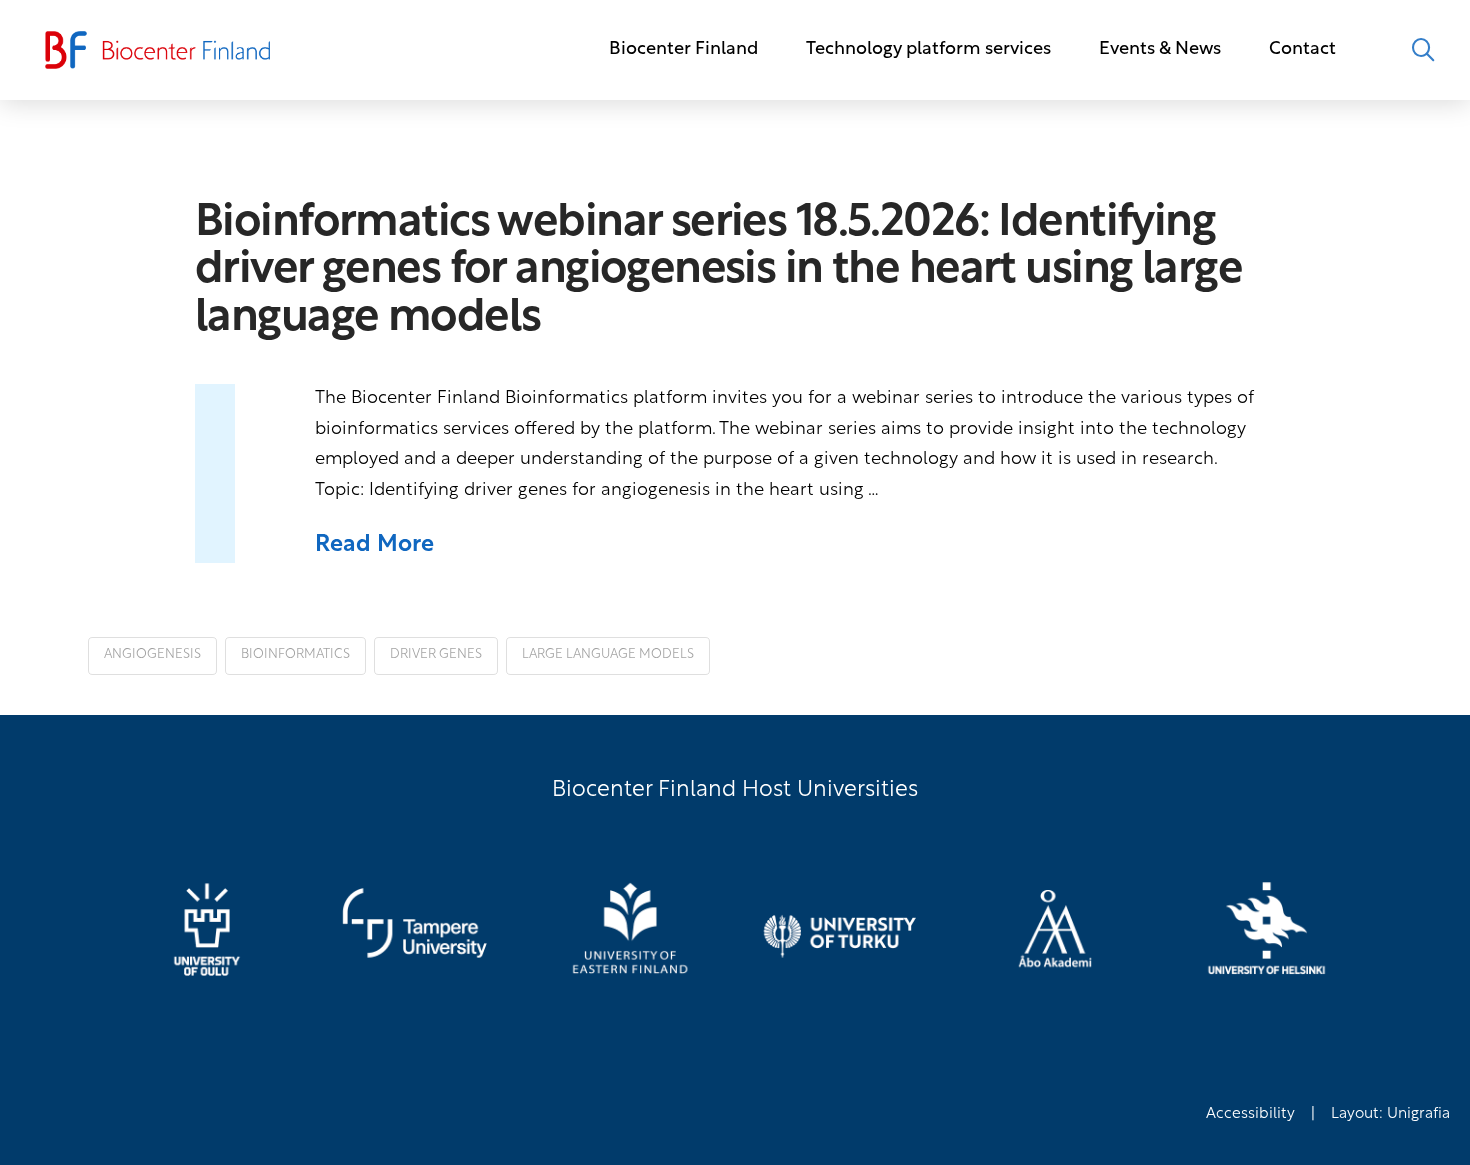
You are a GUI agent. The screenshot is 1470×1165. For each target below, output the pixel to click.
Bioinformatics (295, 654)
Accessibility (1250, 1114)
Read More (374, 545)
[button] (1423, 50)
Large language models (608, 654)
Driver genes (436, 654)
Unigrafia (1418, 1114)
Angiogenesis (152, 654)
